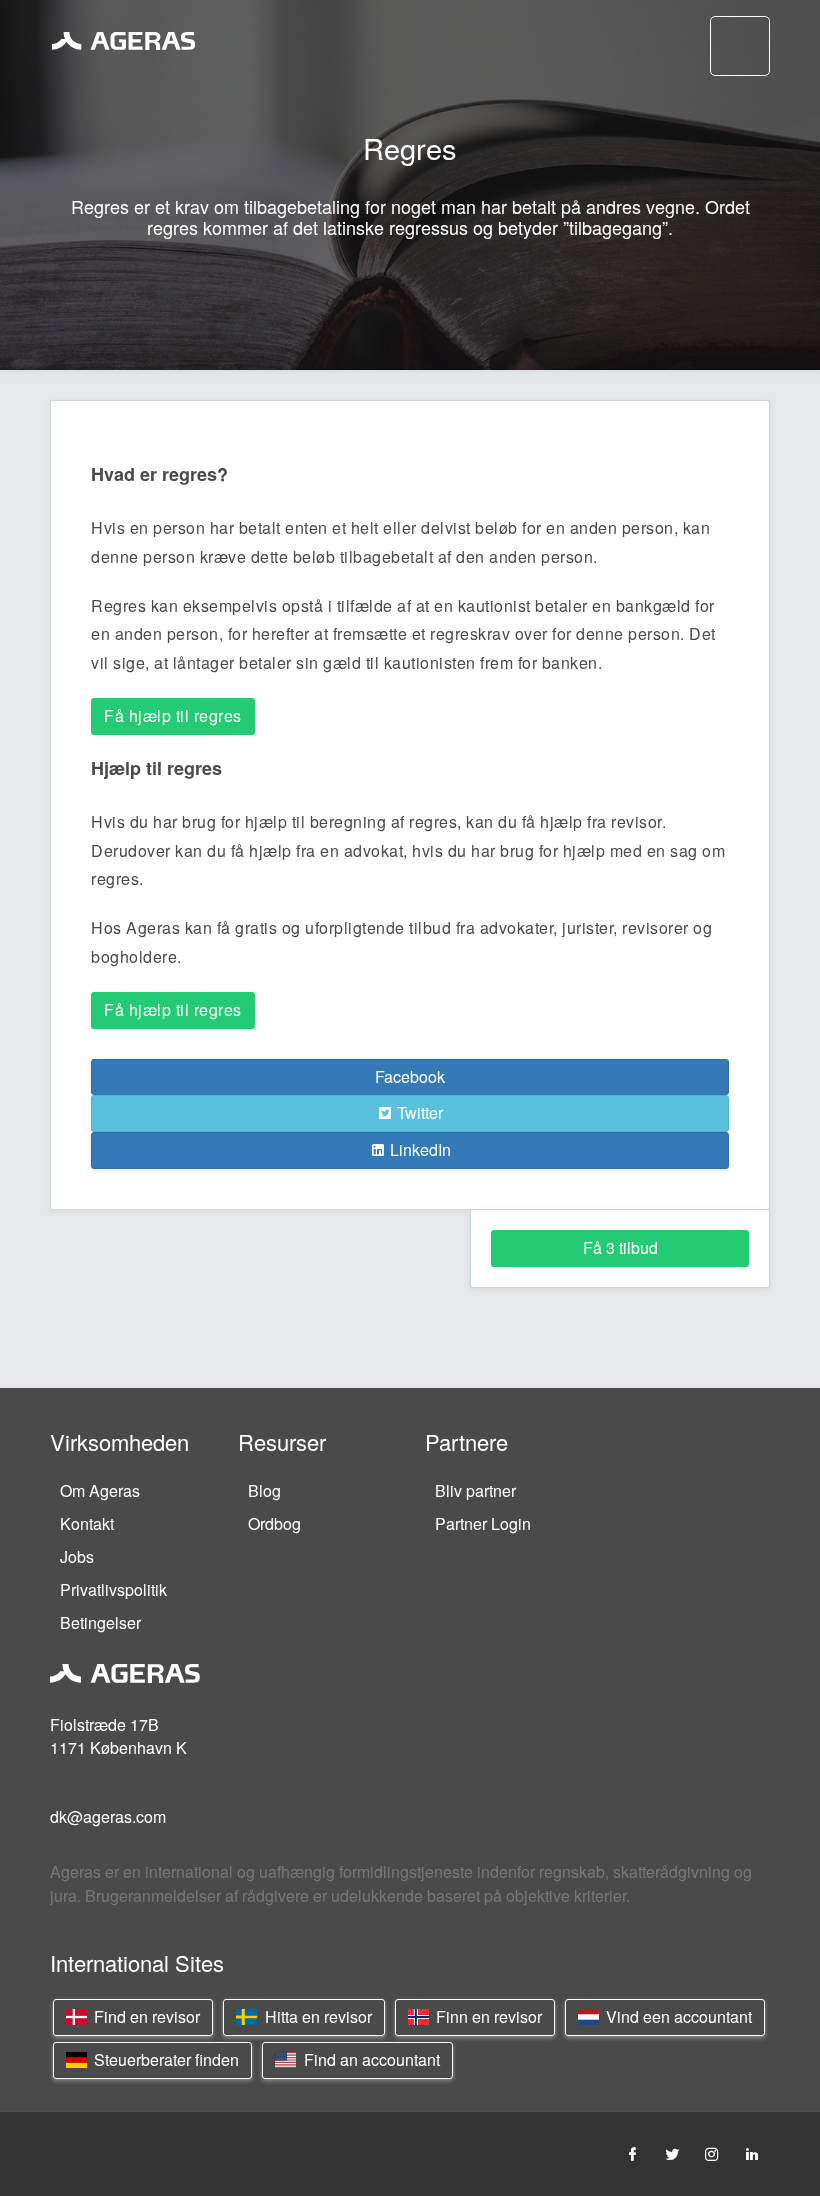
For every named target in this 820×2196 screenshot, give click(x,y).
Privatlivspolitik (113, 1589)
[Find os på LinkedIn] (752, 2153)
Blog (264, 1490)
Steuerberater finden (164, 2059)
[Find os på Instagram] (712, 2153)
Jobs (77, 1556)
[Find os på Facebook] (632, 2153)
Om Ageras (100, 1490)
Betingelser (100, 1622)
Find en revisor (145, 2016)
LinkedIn (418, 1149)
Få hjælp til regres (173, 715)
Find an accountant (370, 2059)
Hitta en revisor (316, 2016)
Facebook (410, 1076)
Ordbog (274, 1523)
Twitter (418, 1112)
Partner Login (483, 1523)
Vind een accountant (677, 2016)
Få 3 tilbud (620, 1247)
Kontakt (87, 1523)
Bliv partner (475, 1490)
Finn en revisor (487, 2016)
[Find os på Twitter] (672, 2153)
